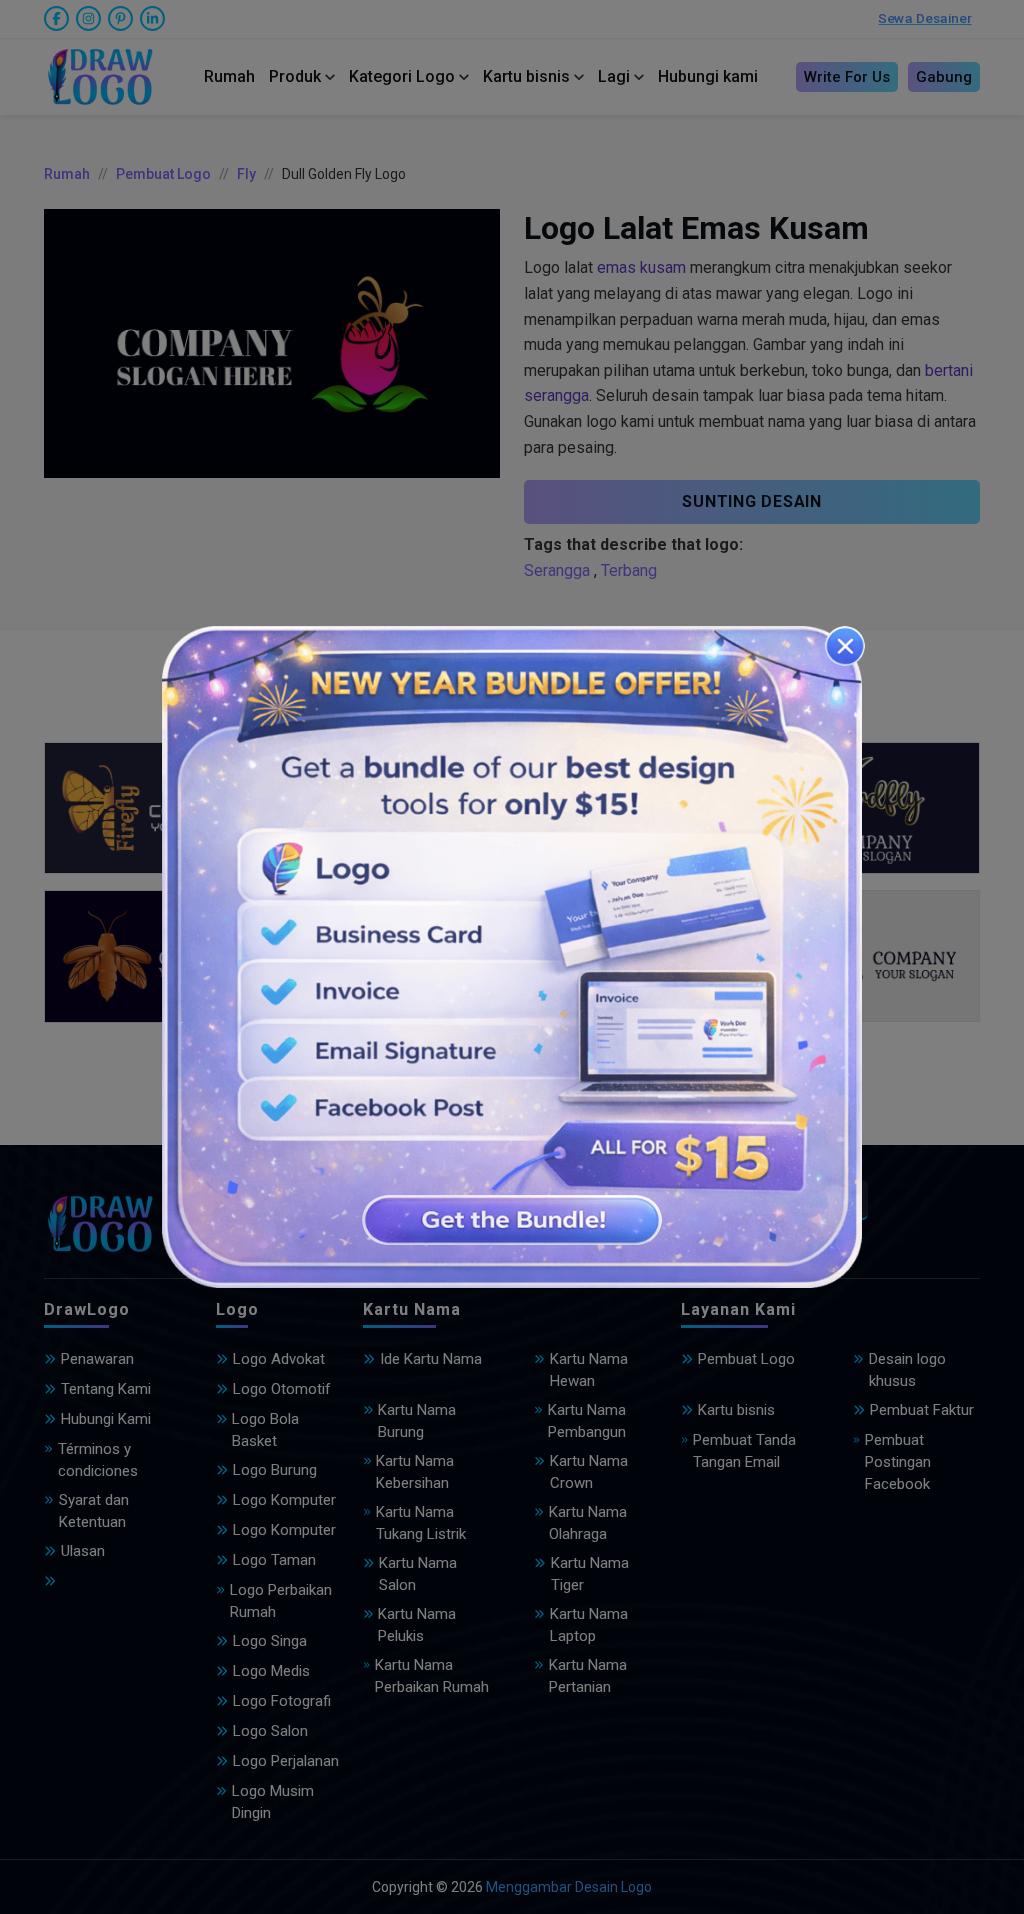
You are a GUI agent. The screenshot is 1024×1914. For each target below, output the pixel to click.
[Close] (845, 646)
